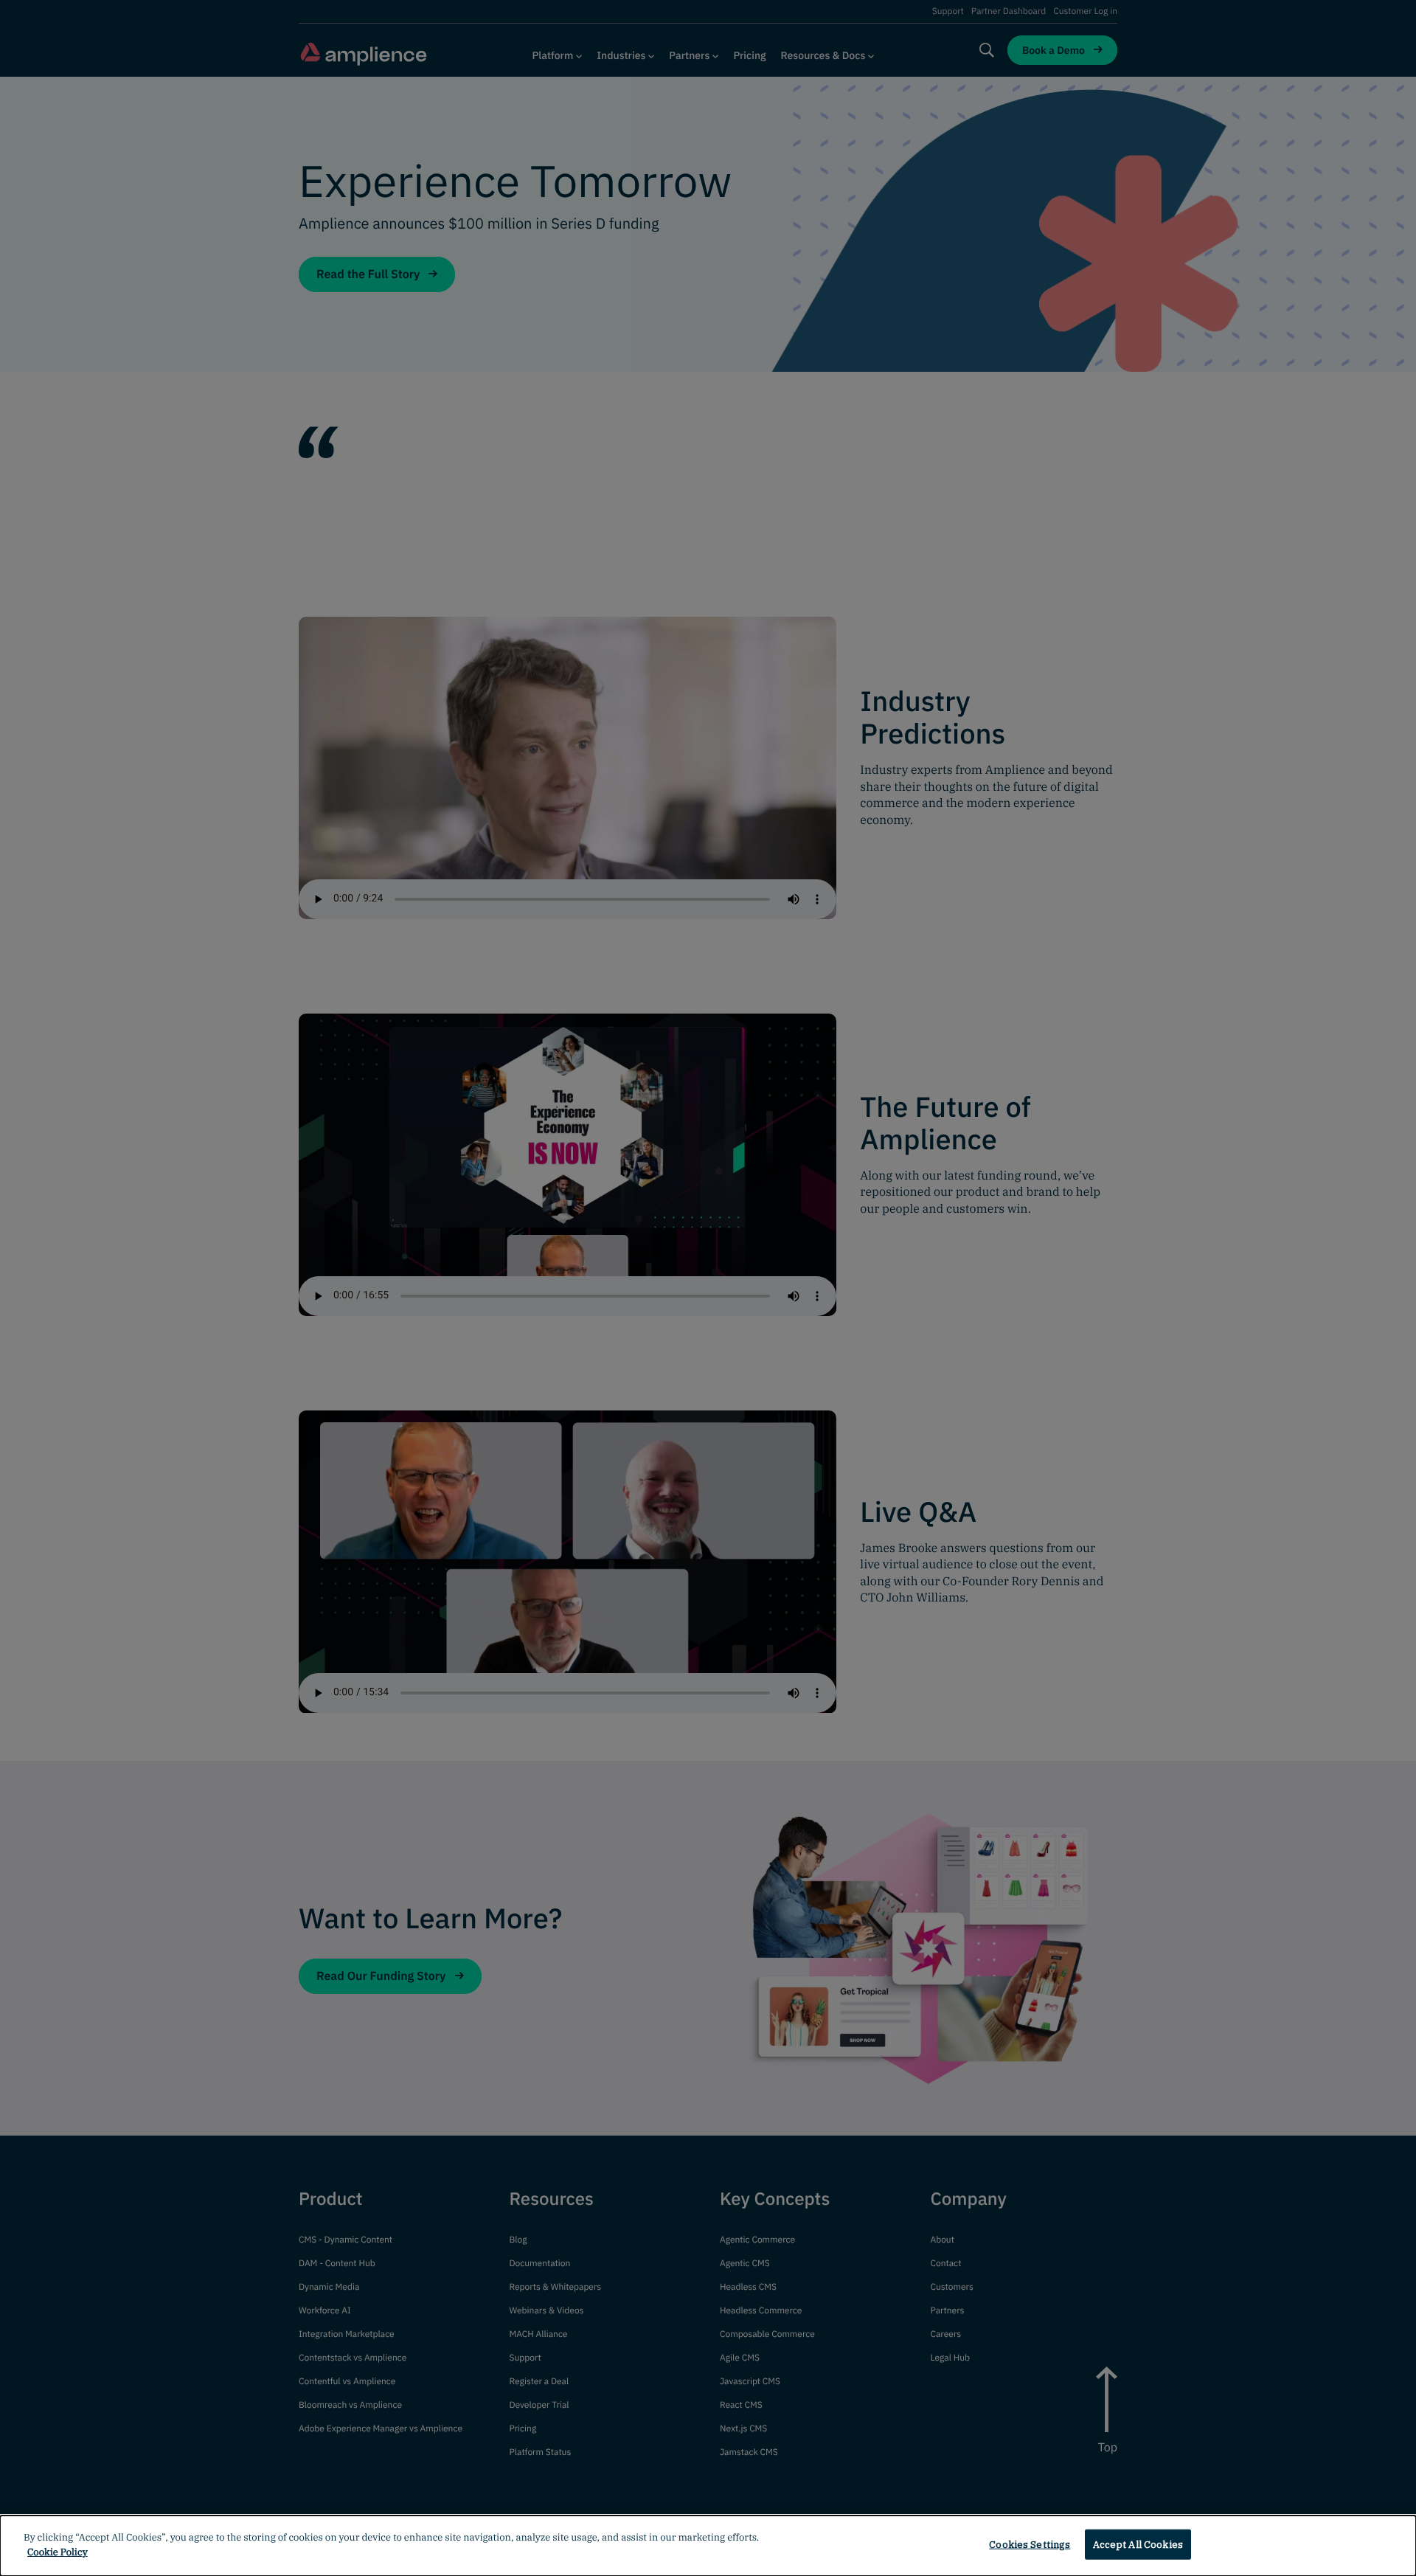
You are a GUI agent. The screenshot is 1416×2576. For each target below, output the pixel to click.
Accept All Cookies (1138, 2545)
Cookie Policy (58, 2551)
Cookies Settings (1030, 2545)
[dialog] (708, 2546)
